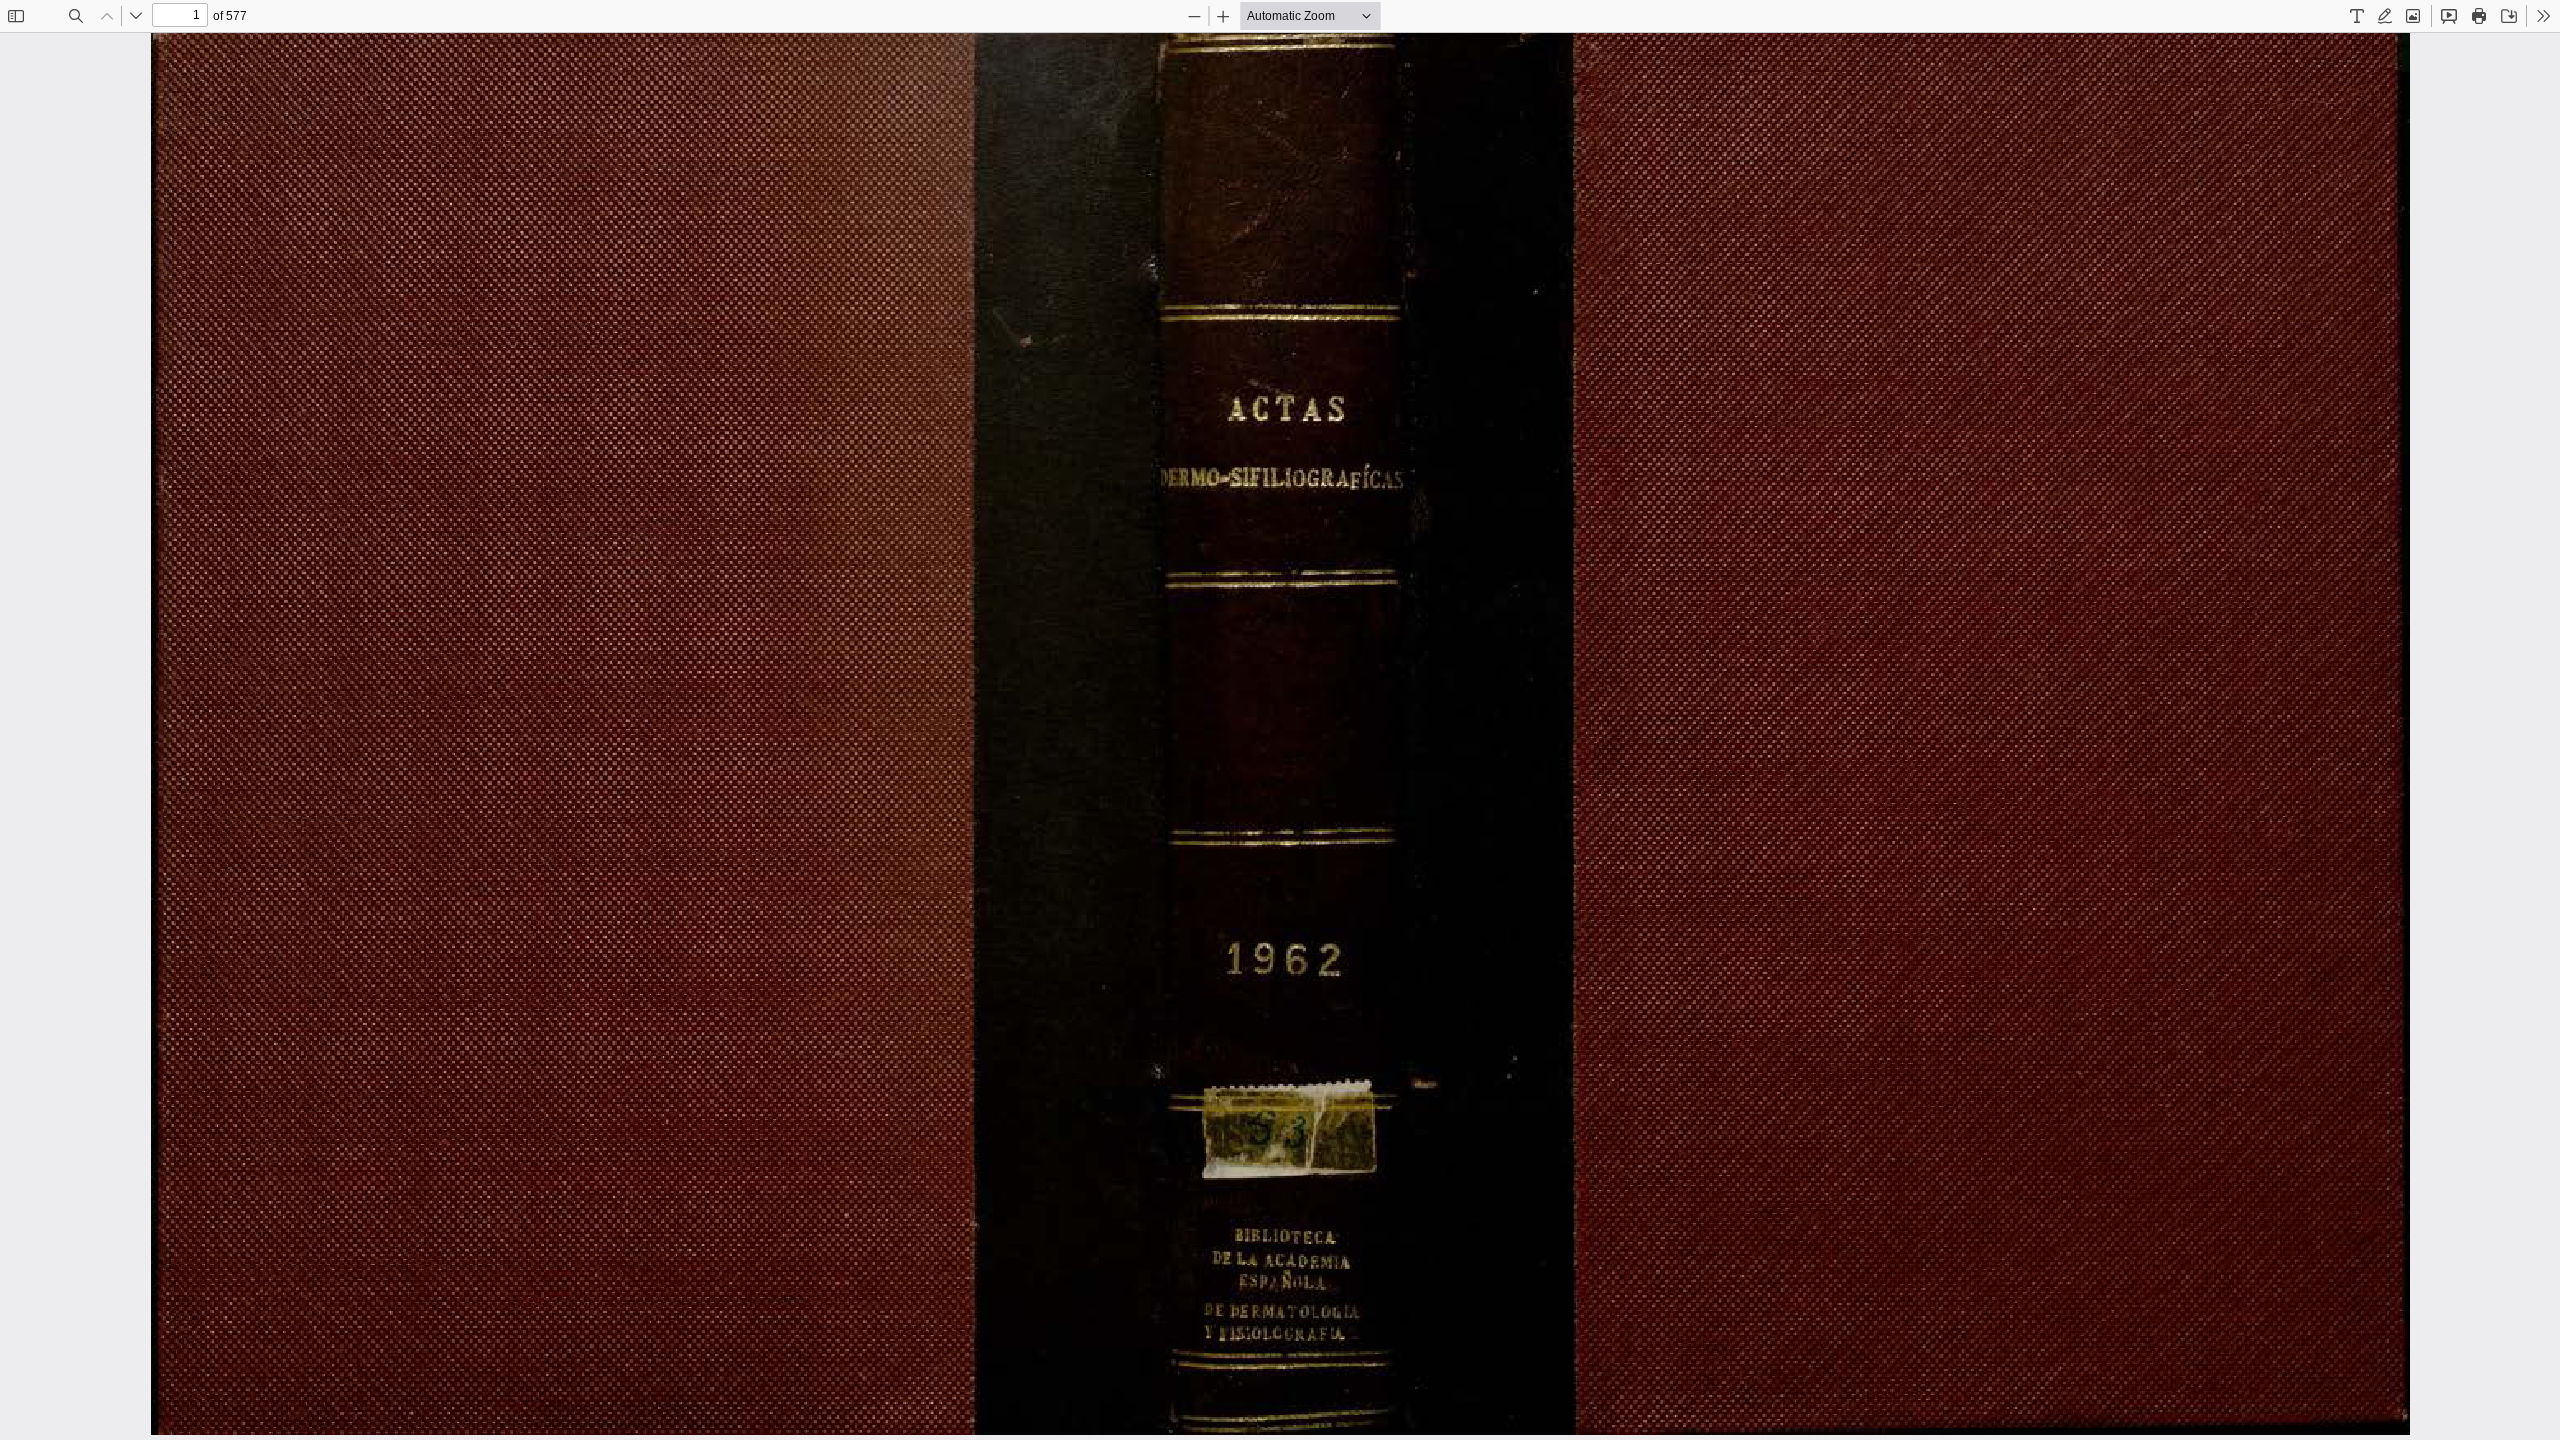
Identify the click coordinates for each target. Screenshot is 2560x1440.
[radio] (2357, 16)
